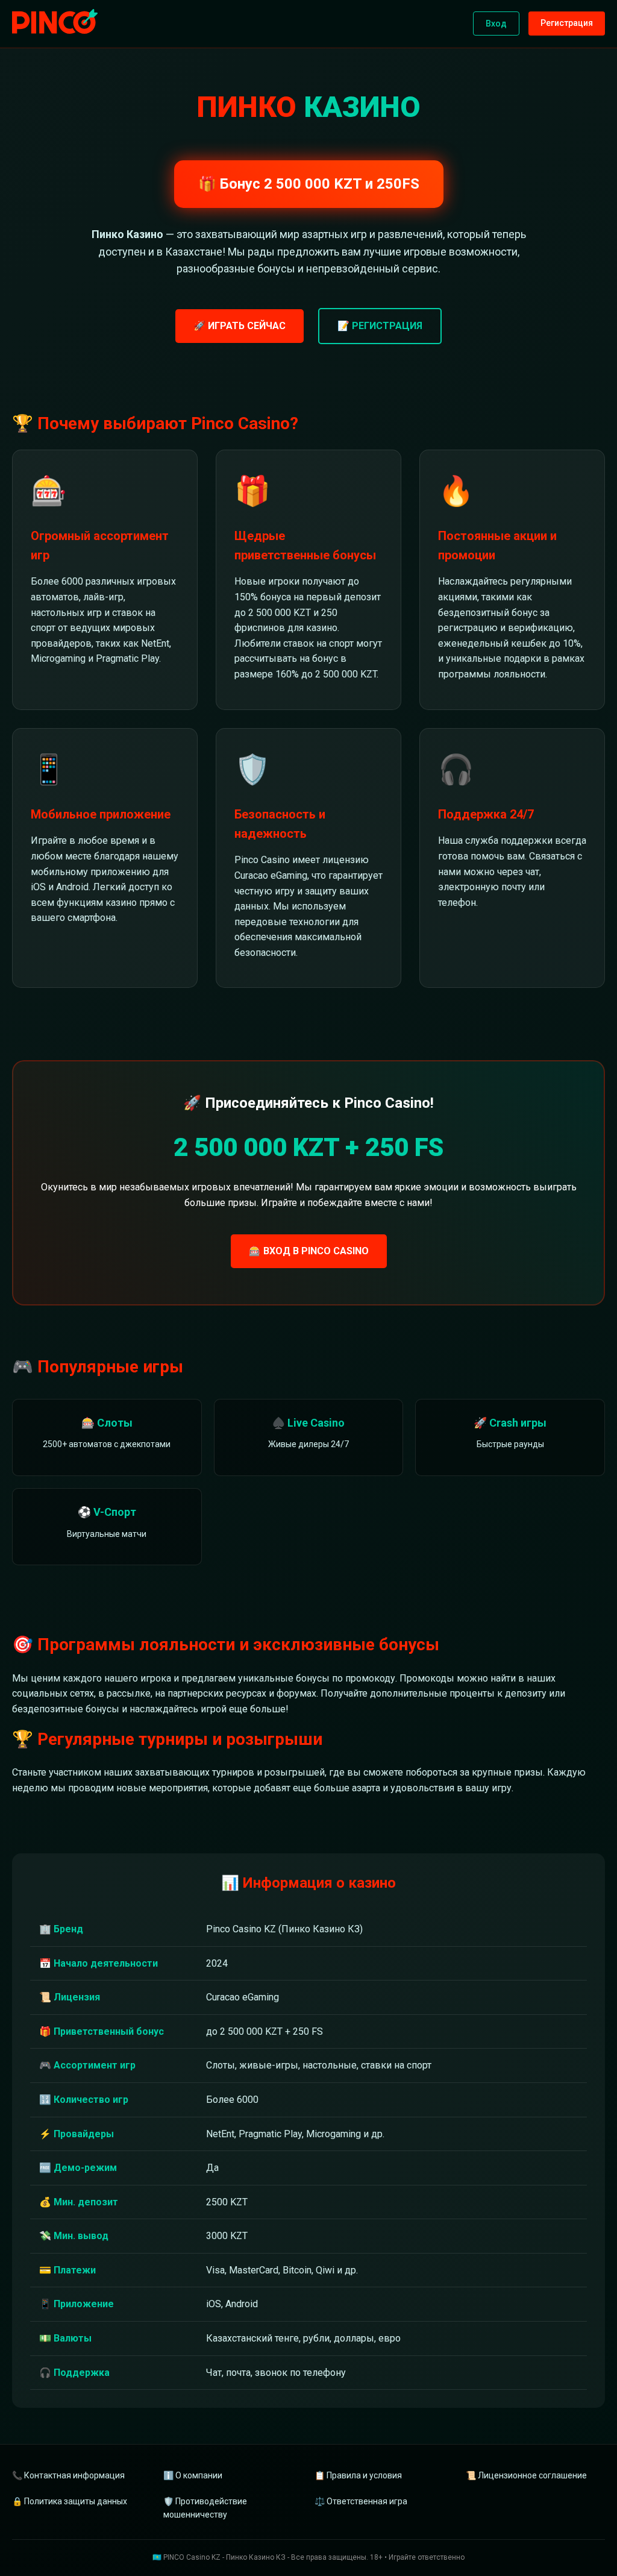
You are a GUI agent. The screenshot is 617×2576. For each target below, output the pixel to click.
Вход (496, 24)
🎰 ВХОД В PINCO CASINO (309, 1251)
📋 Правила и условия (358, 2475)
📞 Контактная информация (68, 2475)
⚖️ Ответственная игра (361, 2501)
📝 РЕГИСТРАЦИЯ (380, 326)
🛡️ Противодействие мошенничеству (205, 2508)
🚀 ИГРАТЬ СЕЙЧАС (240, 326)
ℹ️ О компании (193, 2475)
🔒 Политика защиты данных (70, 2501)
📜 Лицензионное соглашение (526, 2475)
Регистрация (567, 23)
